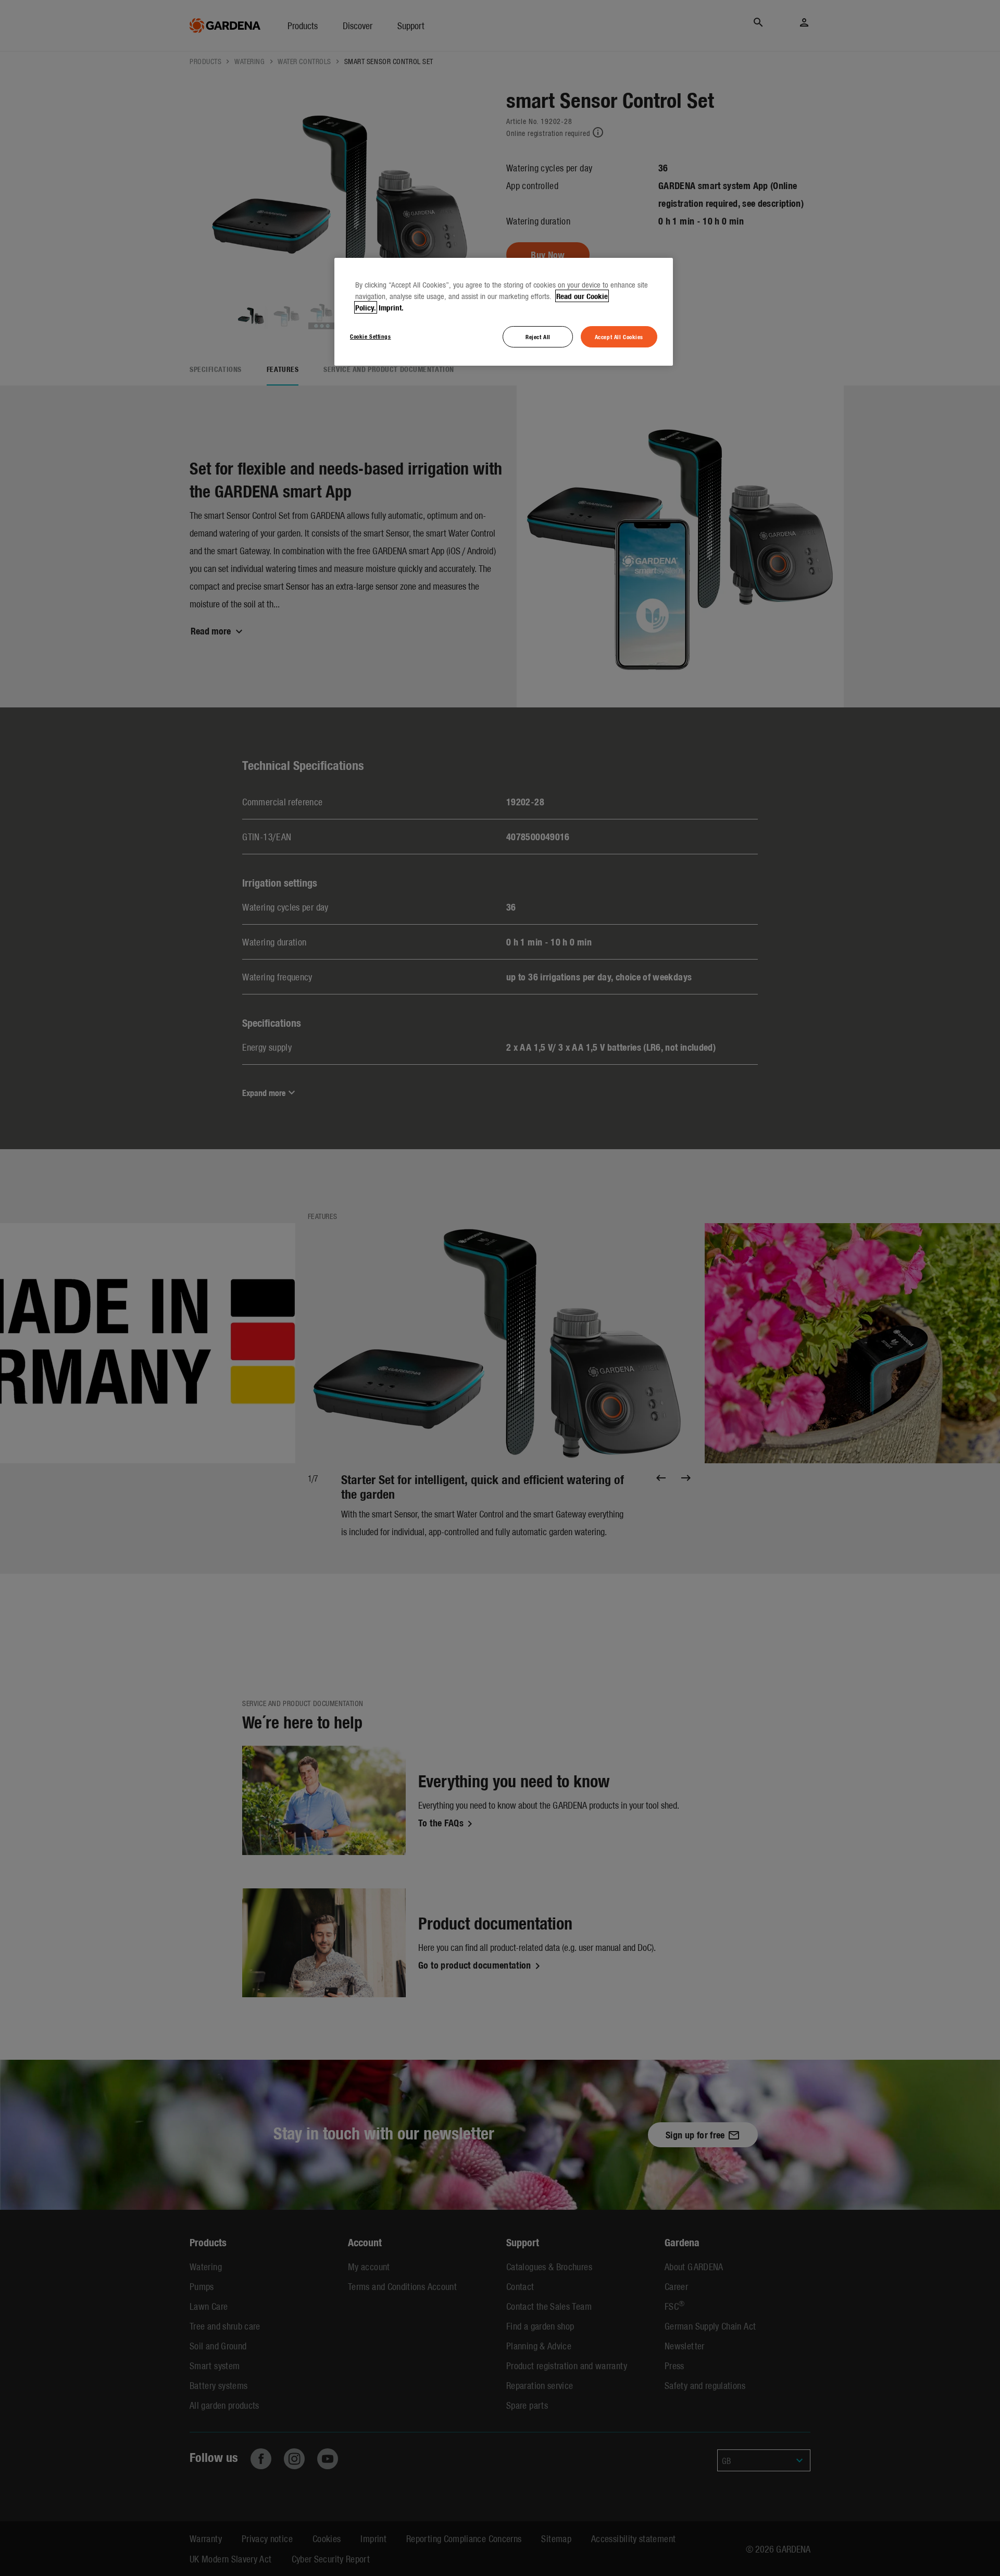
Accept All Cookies (619, 337)
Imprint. (391, 307)
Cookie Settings (371, 336)
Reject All (538, 337)
